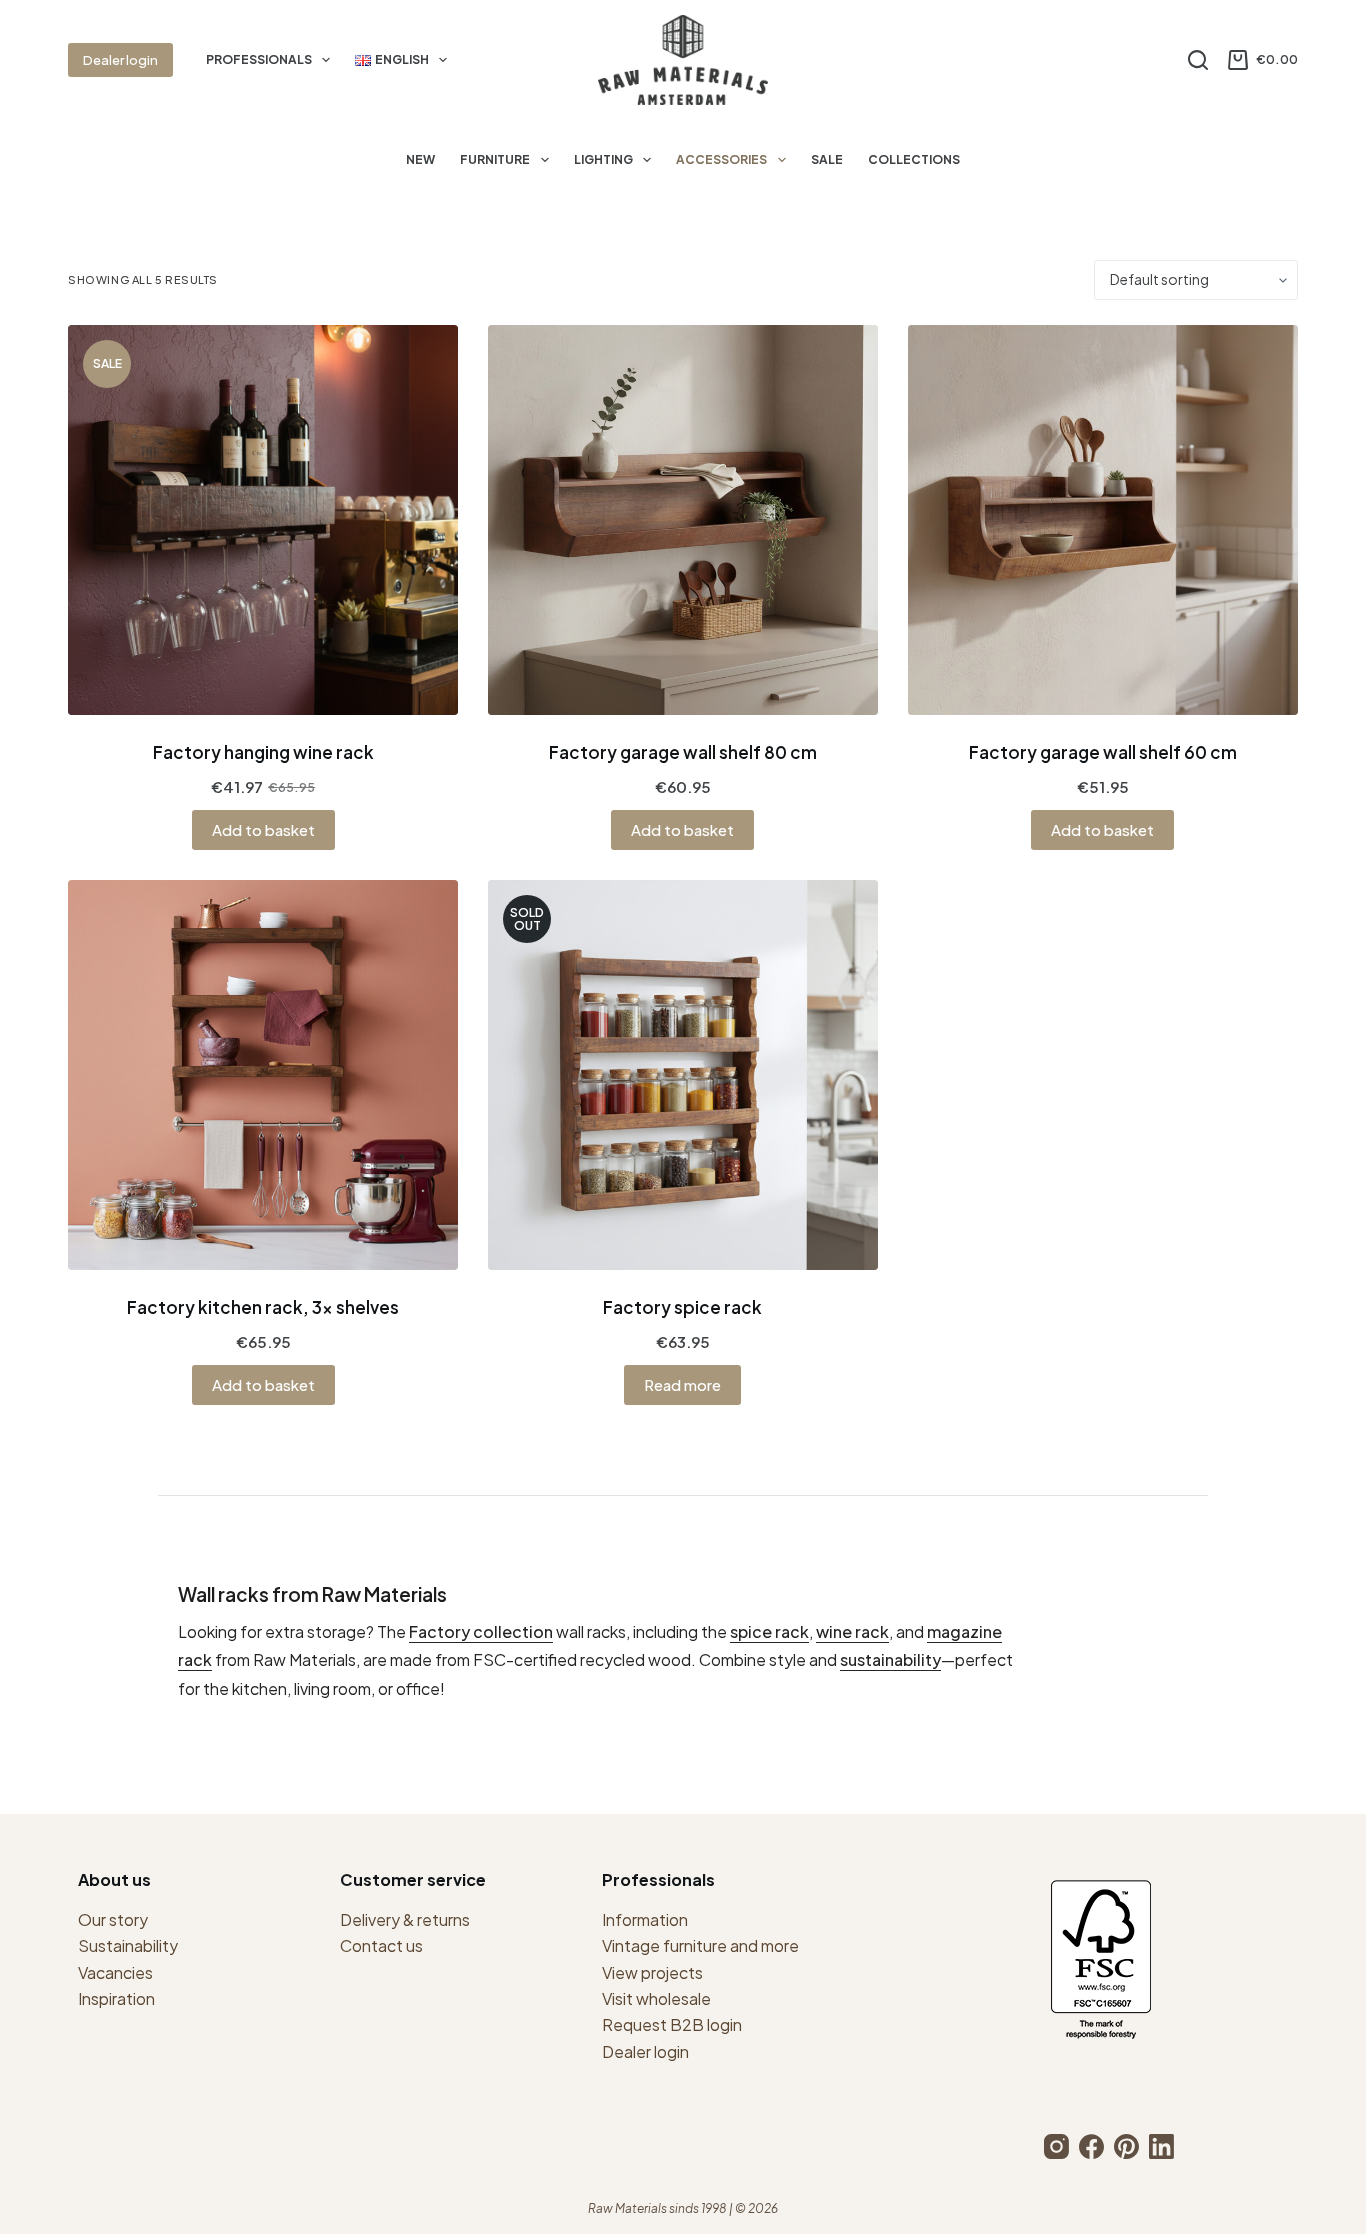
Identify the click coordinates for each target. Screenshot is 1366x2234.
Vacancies (115, 1972)
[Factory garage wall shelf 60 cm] (1103, 520)
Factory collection (481, 1631)
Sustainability (128, 1945)
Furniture (495, 159)
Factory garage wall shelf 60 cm (1103, 752)
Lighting (603, 159)
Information (645, 1919)
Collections (914, 159)
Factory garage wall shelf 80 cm (683, 752)
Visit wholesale (656, 1998)
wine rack (852, 1631)
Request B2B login (672, 2024)
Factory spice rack (682, 1307)
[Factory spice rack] (683, 1075)
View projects (652, 1972)
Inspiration (116, 1998)
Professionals (259, 59)
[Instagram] (1056, 2146)
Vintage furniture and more (700, 1945)
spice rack (769, 1631)
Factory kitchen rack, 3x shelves (263, 1307)
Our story (113, 1919)
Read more (682, 1384)
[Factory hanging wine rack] (263, 520)
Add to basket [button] (263, 829)
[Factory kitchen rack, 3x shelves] (263, 1075)
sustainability (890, 1659)
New (420, 159)
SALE (827, 159)
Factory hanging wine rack (263, 752)
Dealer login (120, 60)
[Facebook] (1091, 2146)
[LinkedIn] (1161, 2146)
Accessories (721, 159)
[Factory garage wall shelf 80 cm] (683, 520)
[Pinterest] (1126, 2146)
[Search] (1198, 60)
